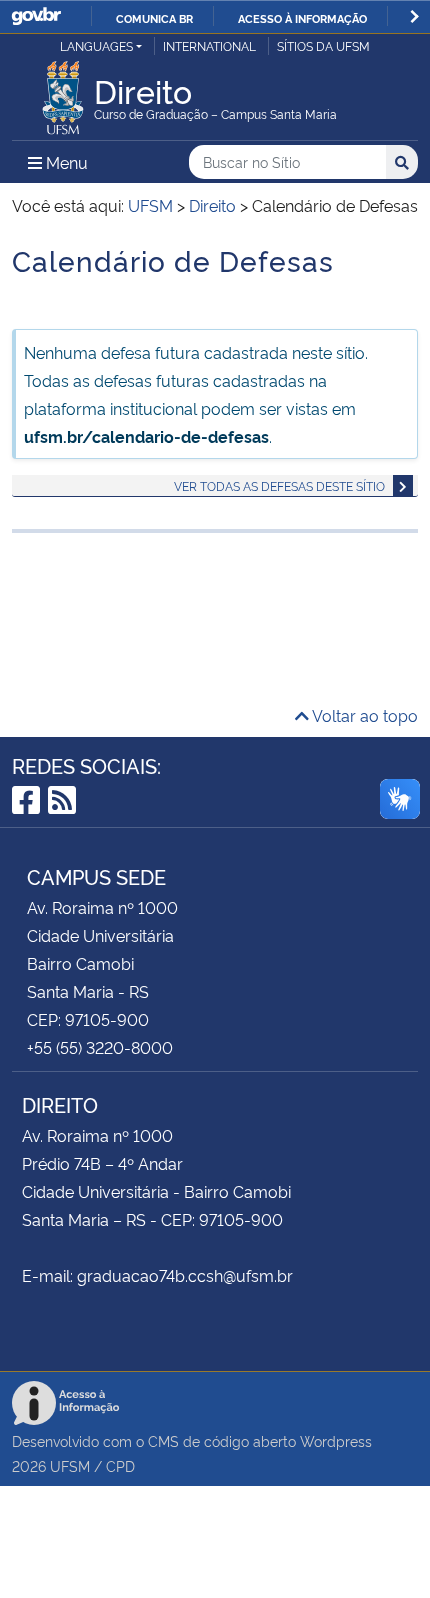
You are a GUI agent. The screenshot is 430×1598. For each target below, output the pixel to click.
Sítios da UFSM (323, 45)
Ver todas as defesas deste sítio (279, 485)
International (209, 45)
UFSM (70, 1465)
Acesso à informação (302, 18)
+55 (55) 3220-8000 (100, 1047)
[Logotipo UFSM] (63, 92)
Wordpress (336, 1440)
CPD (120, 1465)
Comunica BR (154, 18)
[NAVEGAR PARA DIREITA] (414, 16)
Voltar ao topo (363, 715)
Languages (96, 45)
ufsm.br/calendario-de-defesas (146, 436)
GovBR (36, 16)
